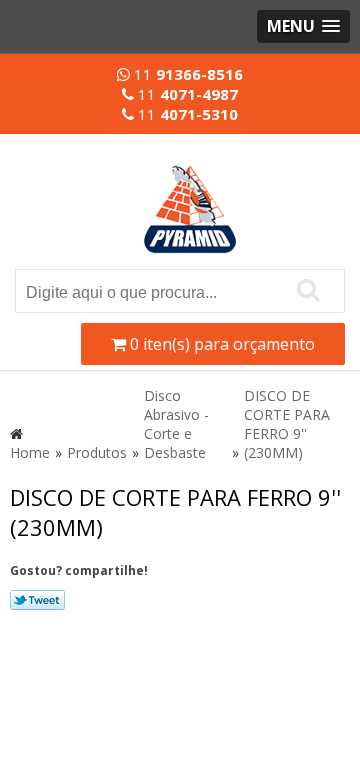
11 (186, 74)
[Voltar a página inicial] (190, 197)
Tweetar (37, 600)
